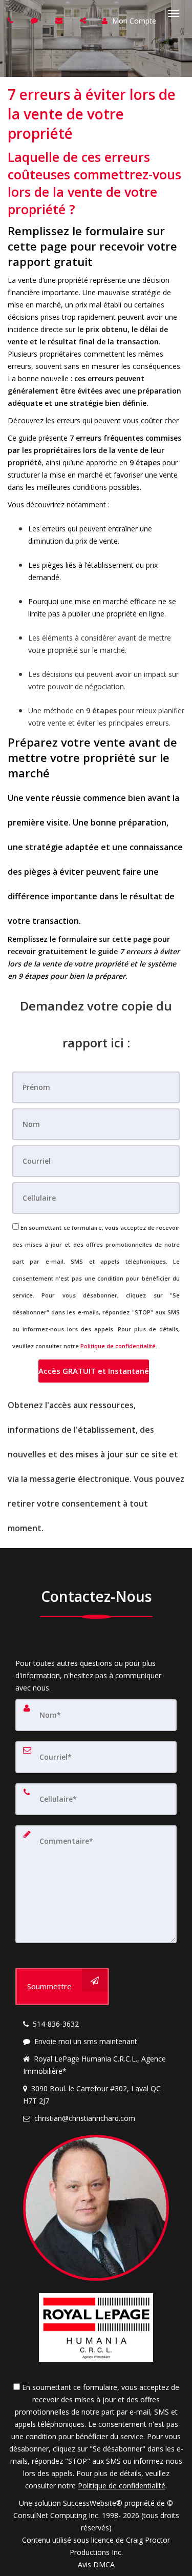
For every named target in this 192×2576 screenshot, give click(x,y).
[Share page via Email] (84, 20)
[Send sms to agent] (36, 20)
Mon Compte (133, 21)
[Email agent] (60, 20)
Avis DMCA (96, 2564)
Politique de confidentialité (118, 1346)
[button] (94, 1371)
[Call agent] (12, 20)
